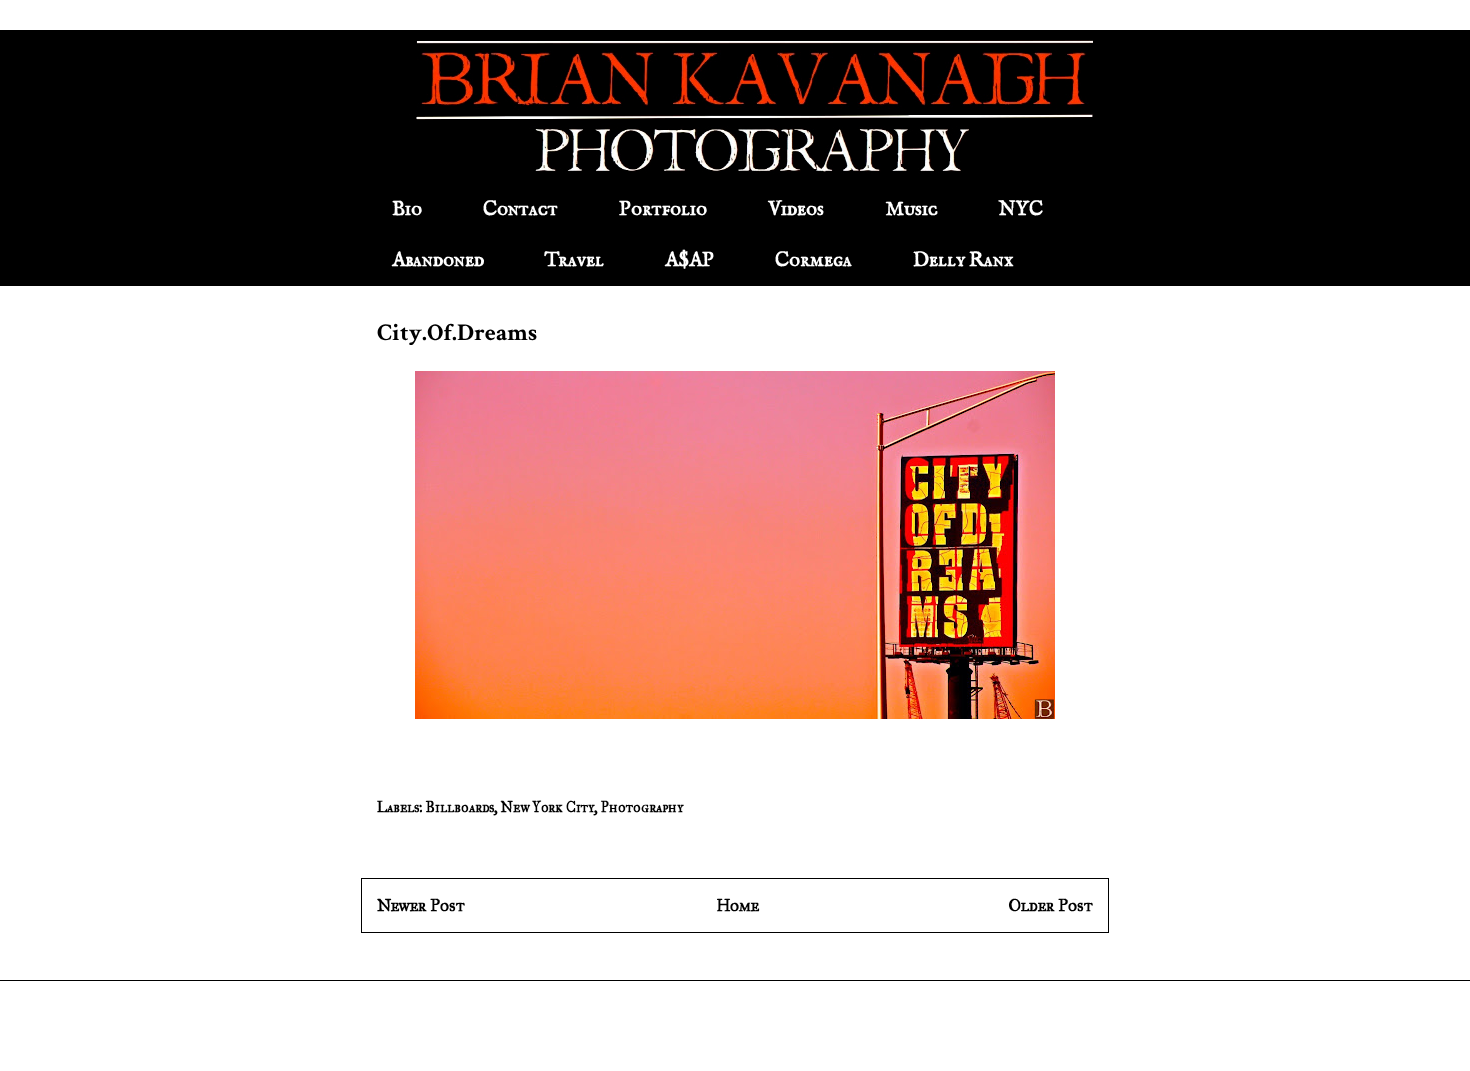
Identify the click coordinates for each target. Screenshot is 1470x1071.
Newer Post (421, 905)
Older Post (1051, 905)
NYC (1021, 209)
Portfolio (663, 209)
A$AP (689, 260)
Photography (642, 807)
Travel (574, 260)
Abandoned (438, 260)
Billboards (460, 807)
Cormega (813, 260)
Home (737, 905)
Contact (520, 209)
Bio (407, 209)
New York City (547, 807)
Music (911, 209)
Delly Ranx (963, 260)
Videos (796, 209)
